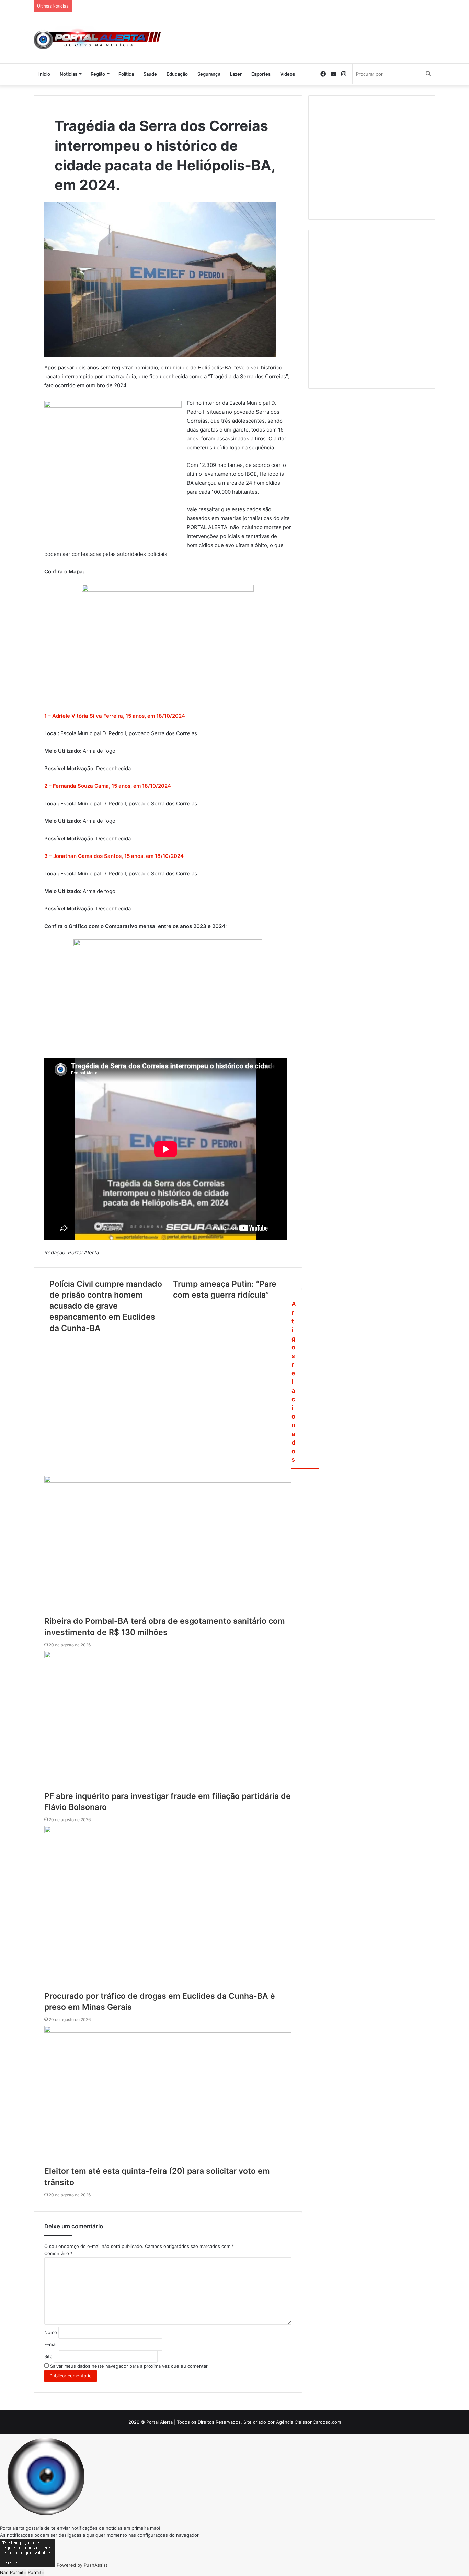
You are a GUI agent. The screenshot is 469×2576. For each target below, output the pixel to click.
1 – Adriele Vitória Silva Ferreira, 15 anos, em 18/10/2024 (115, 716)
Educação (177, 74)
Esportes (261, 74)
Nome (51, 2332)
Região (98, 74)
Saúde (150, 74)
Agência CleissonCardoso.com (308, 2422)
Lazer (236, 74)
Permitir (36, 2572)
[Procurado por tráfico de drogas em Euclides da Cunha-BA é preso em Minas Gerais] (168, 1908)
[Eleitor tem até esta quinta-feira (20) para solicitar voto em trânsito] (168, 2096)
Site (48, 2356)
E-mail (51, 2344)
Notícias (68, 74)
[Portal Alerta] (97, 38)
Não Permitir (13, 2572)
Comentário (59, 2253)
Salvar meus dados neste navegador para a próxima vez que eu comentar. (129, 2366)
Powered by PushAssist (82, 2565)
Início (44, 74)
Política (126, 74)
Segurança (209, 74)
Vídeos (288, 74)
